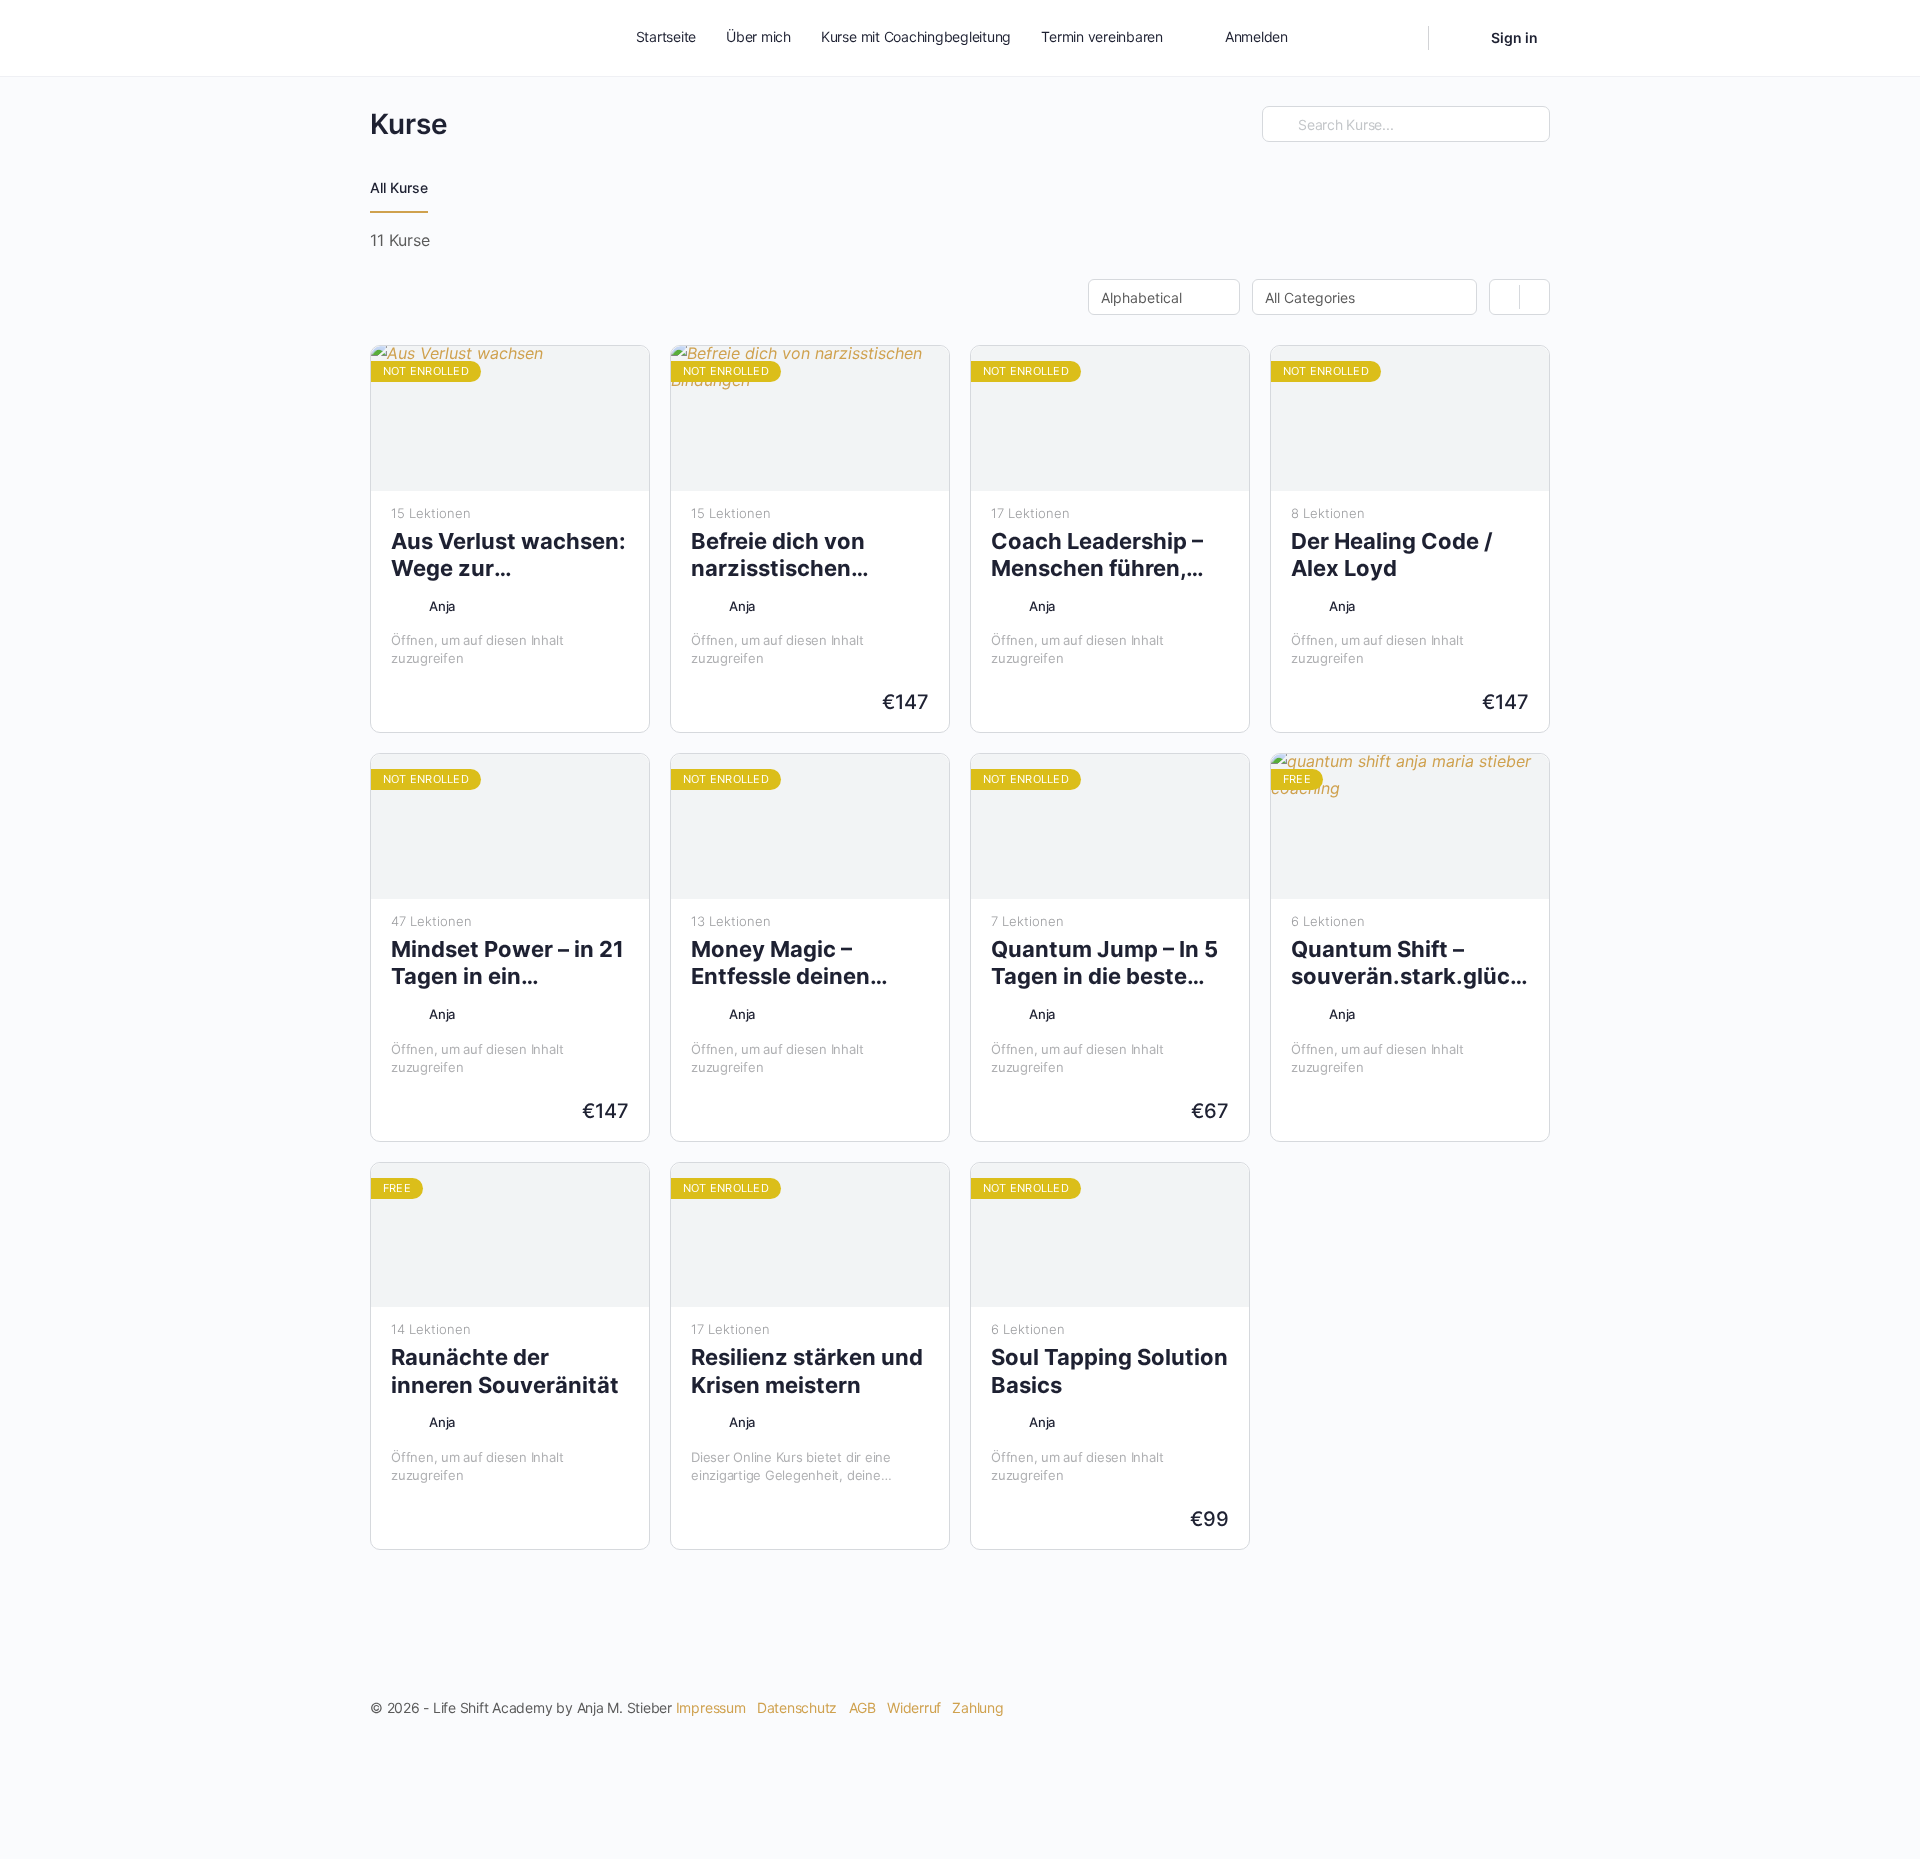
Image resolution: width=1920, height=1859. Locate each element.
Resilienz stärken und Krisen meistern (807, 1370)
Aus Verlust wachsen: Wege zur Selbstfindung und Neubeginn (508, 555)
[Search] (1400, 38)
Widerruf (914, 1707)
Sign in (1514, 37)
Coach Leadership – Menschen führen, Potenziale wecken (1097, 555)
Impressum (711, 1707)
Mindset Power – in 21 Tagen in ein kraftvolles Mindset (507, 963)
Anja (442, 606)
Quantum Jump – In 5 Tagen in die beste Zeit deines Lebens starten (1104, 963)
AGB (862, 1707)
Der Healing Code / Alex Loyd (1392, 554)
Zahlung (977, 1707)
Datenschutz (797, 1707)
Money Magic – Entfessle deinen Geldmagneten (780, 963)
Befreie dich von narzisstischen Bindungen (778, 555)
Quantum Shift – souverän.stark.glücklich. (1410, 962)
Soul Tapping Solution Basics (1109, 1370)
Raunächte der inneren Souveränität (505, 1370)
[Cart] (1458, 38)
